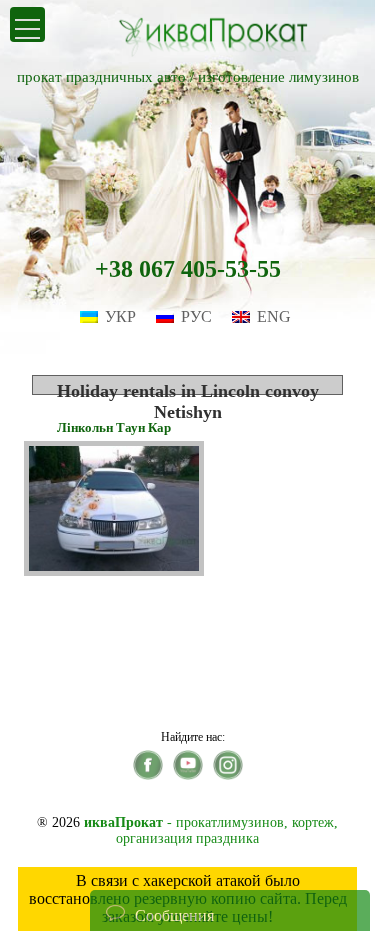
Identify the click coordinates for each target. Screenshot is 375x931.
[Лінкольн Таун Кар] (114, 570)
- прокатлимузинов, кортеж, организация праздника (211, 830)
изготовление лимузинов (278, 77)
